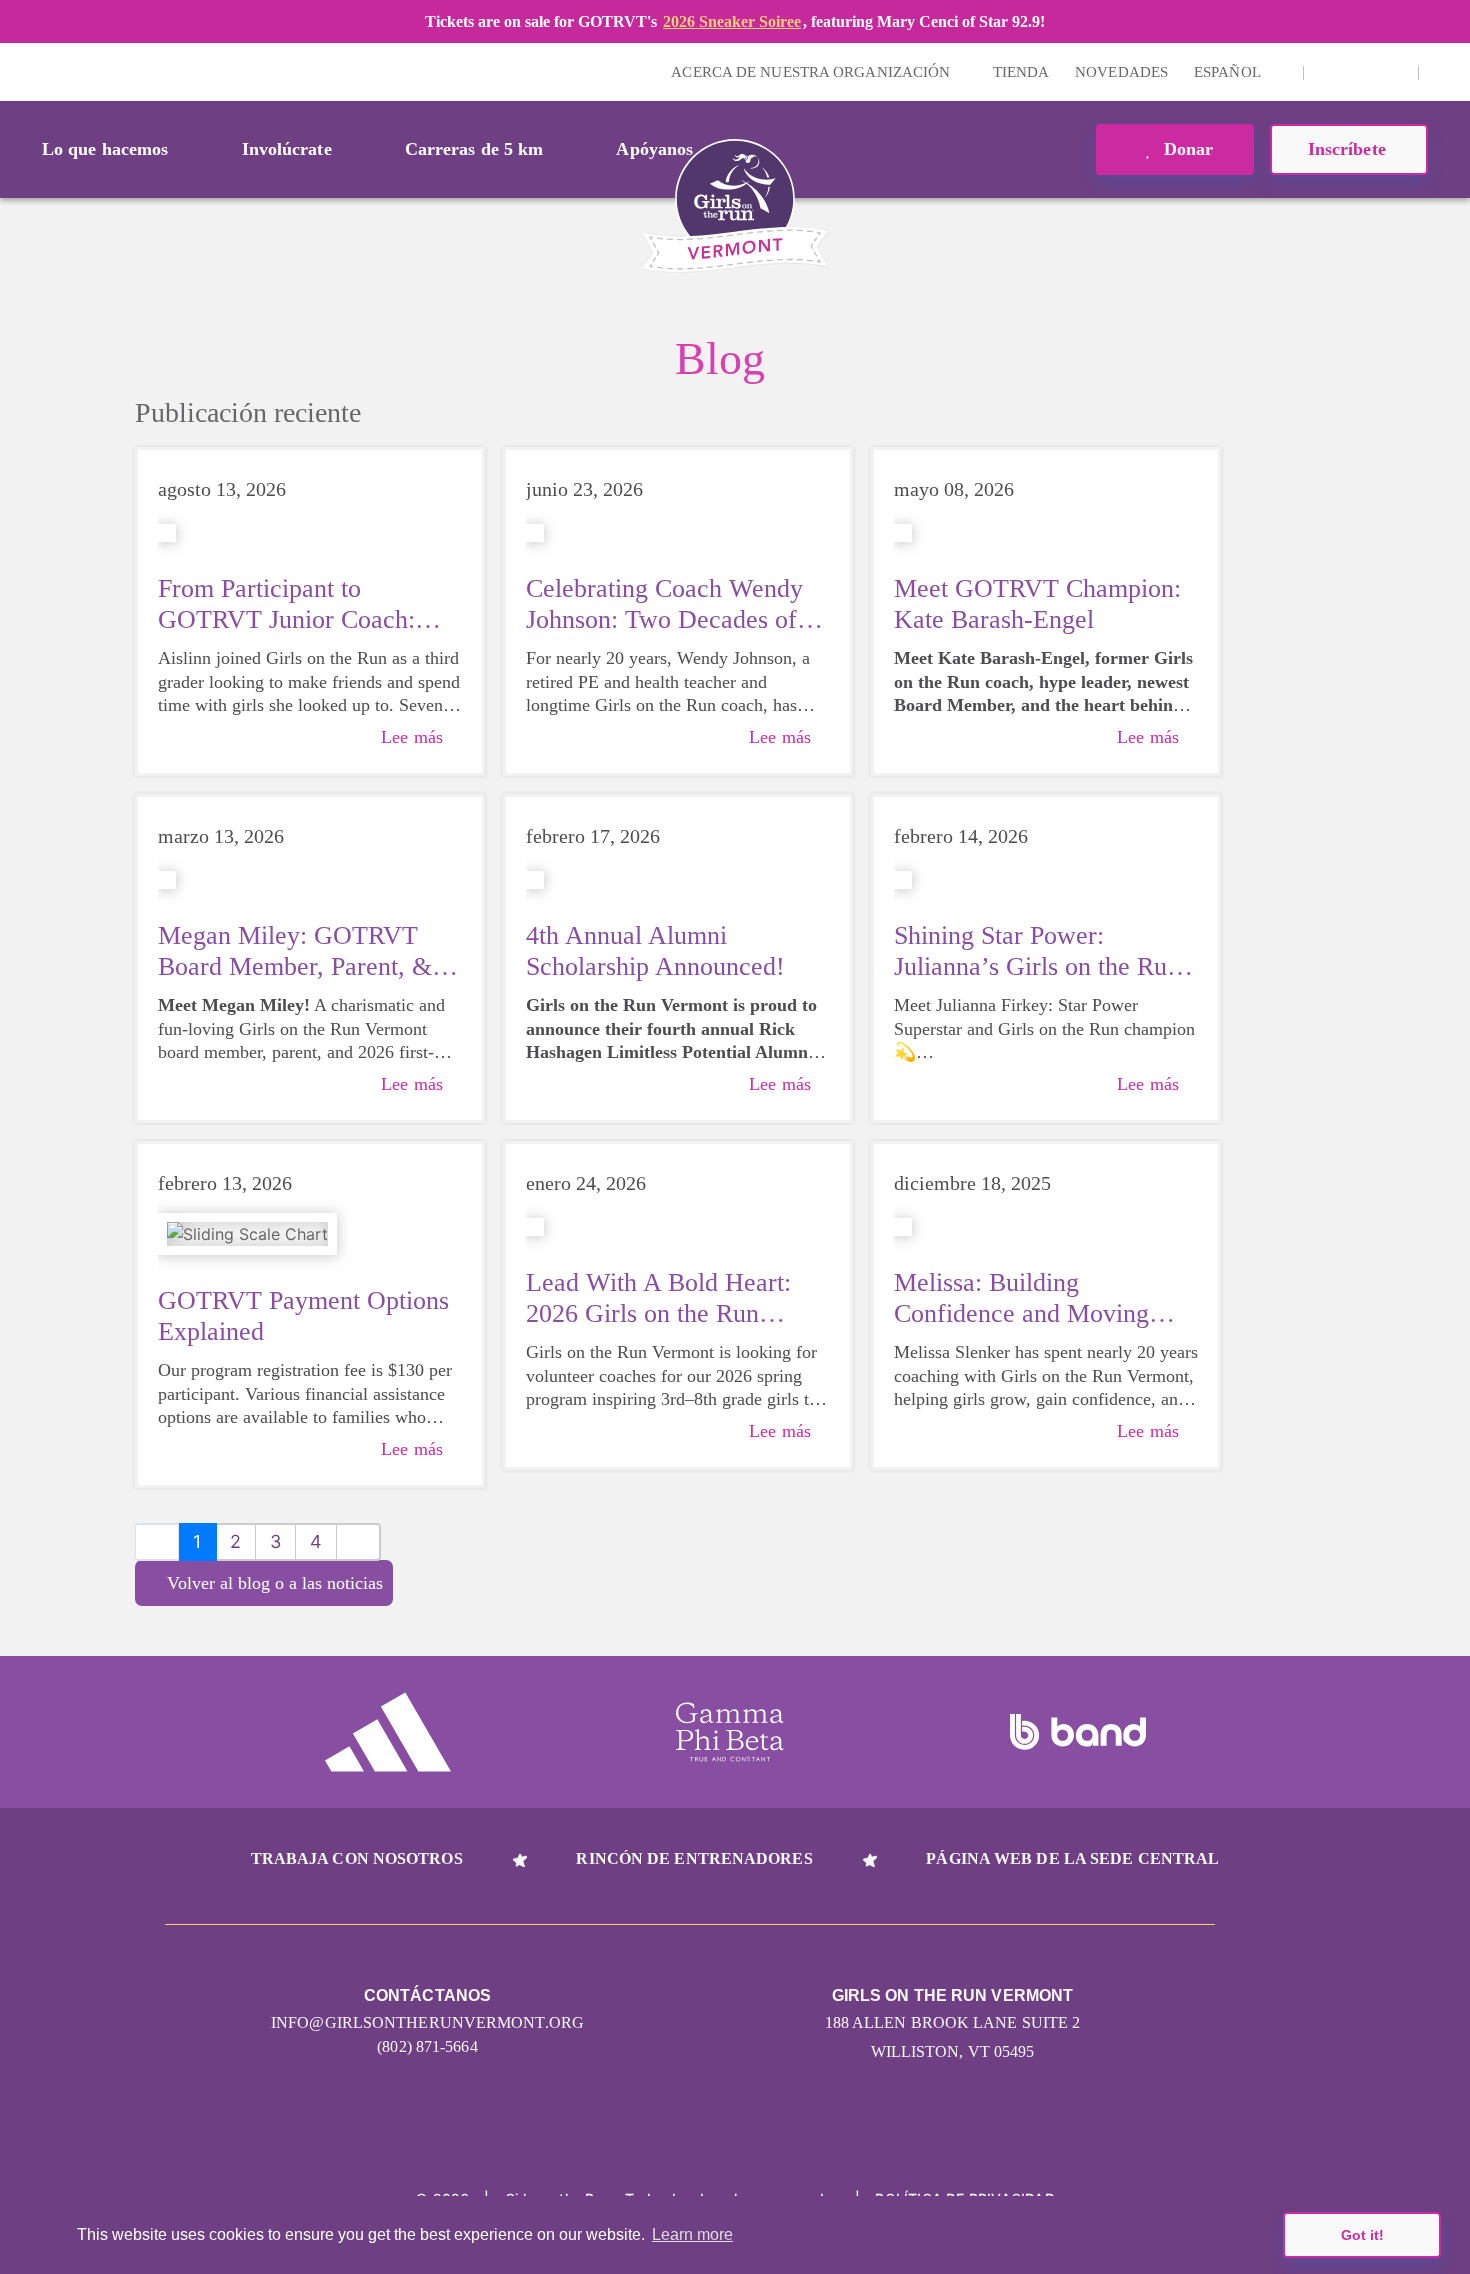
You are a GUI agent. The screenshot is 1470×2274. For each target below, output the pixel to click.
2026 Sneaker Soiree (732, 21)
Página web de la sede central (1072, 1858)
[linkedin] (1361, 72)
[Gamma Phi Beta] (730, 1732)
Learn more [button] (692, 2234)
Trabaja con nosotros (357, 1858)
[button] (1445, 72)
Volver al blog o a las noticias (275, 1583)
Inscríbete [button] (1349, 149)
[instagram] (1330, 72)
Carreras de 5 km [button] (474, 149)
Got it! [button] (1362, 2235)
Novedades (1121, 72)
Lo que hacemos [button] (105, 149)
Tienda (1021, 72)
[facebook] (1392, 72)
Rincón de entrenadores (694, 1858)
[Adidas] (388, 1732)
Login (19, 71)
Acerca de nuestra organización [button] (812, 72)
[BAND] (1078, 1732)
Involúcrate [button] (287, 149)
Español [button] (1229, 72)
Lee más (412, 737)
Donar (1186, 149)
